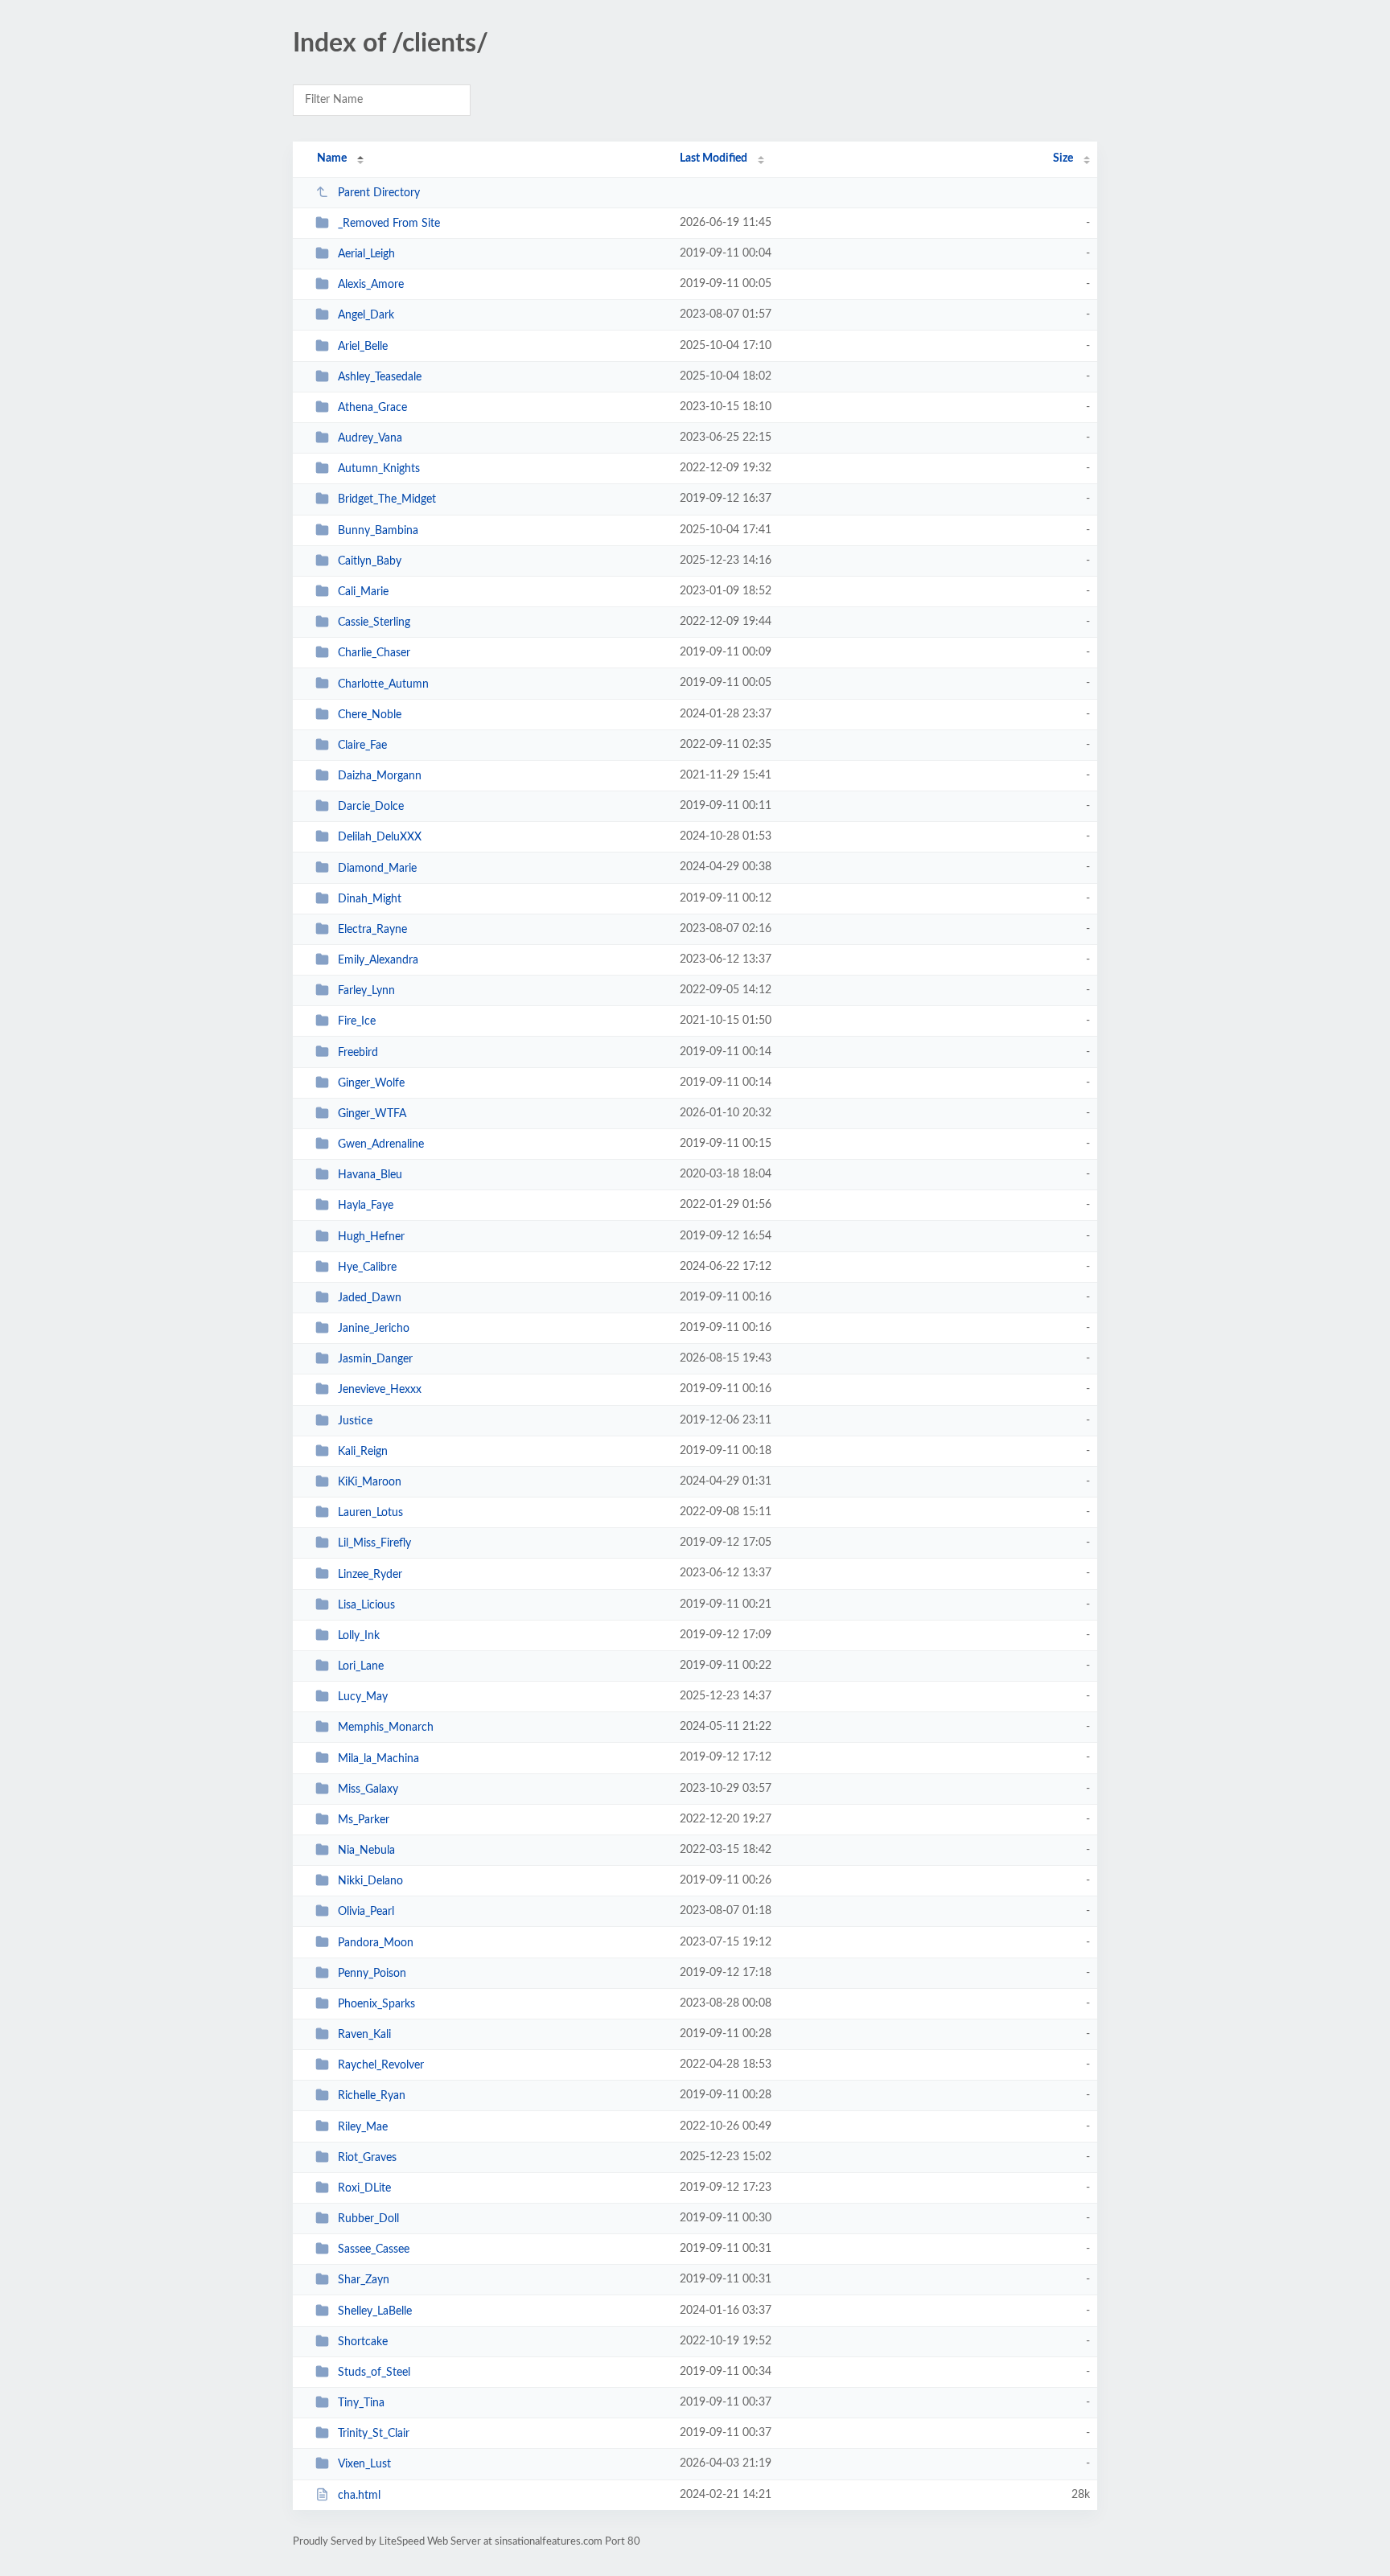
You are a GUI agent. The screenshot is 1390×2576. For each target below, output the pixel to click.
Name (332, 158)
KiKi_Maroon (370, 1482)
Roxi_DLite (364, 2188)
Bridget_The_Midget (387, 499)
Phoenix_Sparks (376, 2004)
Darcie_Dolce (371, 807)
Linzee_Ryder (370, 1574)
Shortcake (363, 2342)
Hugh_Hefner (371, 1237)
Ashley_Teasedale (380, 377)
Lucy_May (363, 1697)
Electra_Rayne (372, 930)
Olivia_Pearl (366, 1912)
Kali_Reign (363, 1452)
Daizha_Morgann (380, 776)
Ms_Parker (364, 1820)
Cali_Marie (363, 592)
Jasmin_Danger (375, 1359)
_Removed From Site (389, 224)
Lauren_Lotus (370, 1513)
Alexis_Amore (371, 285)
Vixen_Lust (364, 2464)
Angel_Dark (366, 315)
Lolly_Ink (359, 1636)
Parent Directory (379, 193)
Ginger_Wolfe (371, 1083)
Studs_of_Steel (374, 2373)
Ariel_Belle (363, 347)
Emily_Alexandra (378, 960)
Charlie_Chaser (374, 653)
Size (1063, 158)
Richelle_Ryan (372, 2096)
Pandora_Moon (376, 1942)
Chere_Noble (370, 715)
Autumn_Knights (379, 469)
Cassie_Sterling (374, 622)
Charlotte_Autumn (383, 684)
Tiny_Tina (361, 2403)
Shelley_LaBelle (375, 2311)
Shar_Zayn (364, 2280)
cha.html (359, 2496)
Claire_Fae (362, 746)
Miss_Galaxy (368, 1789)
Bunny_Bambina (378, 531)
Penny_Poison (372, 1974)
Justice (355, 1421)
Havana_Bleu (370, 1175)
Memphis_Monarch (386, 1728)
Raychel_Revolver (381, 2065)
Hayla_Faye (366, 1206)
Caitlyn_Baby (370, 561)
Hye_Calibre (367, 1267)
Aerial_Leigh (366, 254)
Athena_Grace (372, 408)
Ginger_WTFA (372, 1114)
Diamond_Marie (377, 868)
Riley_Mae (363, 2126)
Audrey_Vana (370, 438)
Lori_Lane (361, 1666)
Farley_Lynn (366, 991)
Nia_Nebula (366, 1851)
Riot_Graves (367, 2158)
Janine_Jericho (374, 1329)
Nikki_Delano (370, 1881)
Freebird (358, 1052)
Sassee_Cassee (374, 2249)
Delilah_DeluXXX (380, 837)
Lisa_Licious (366, 1605)
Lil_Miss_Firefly (374, 1543)
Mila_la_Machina (378, 1758)
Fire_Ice (357, 1021)
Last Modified (714, 158)
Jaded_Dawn (370, 1298)
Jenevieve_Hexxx (380, 1390)
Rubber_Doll (368, 2219)
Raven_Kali (364, 2035)
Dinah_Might (370, 899)
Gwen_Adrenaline (381, 1144)
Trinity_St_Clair (374, 2434)
